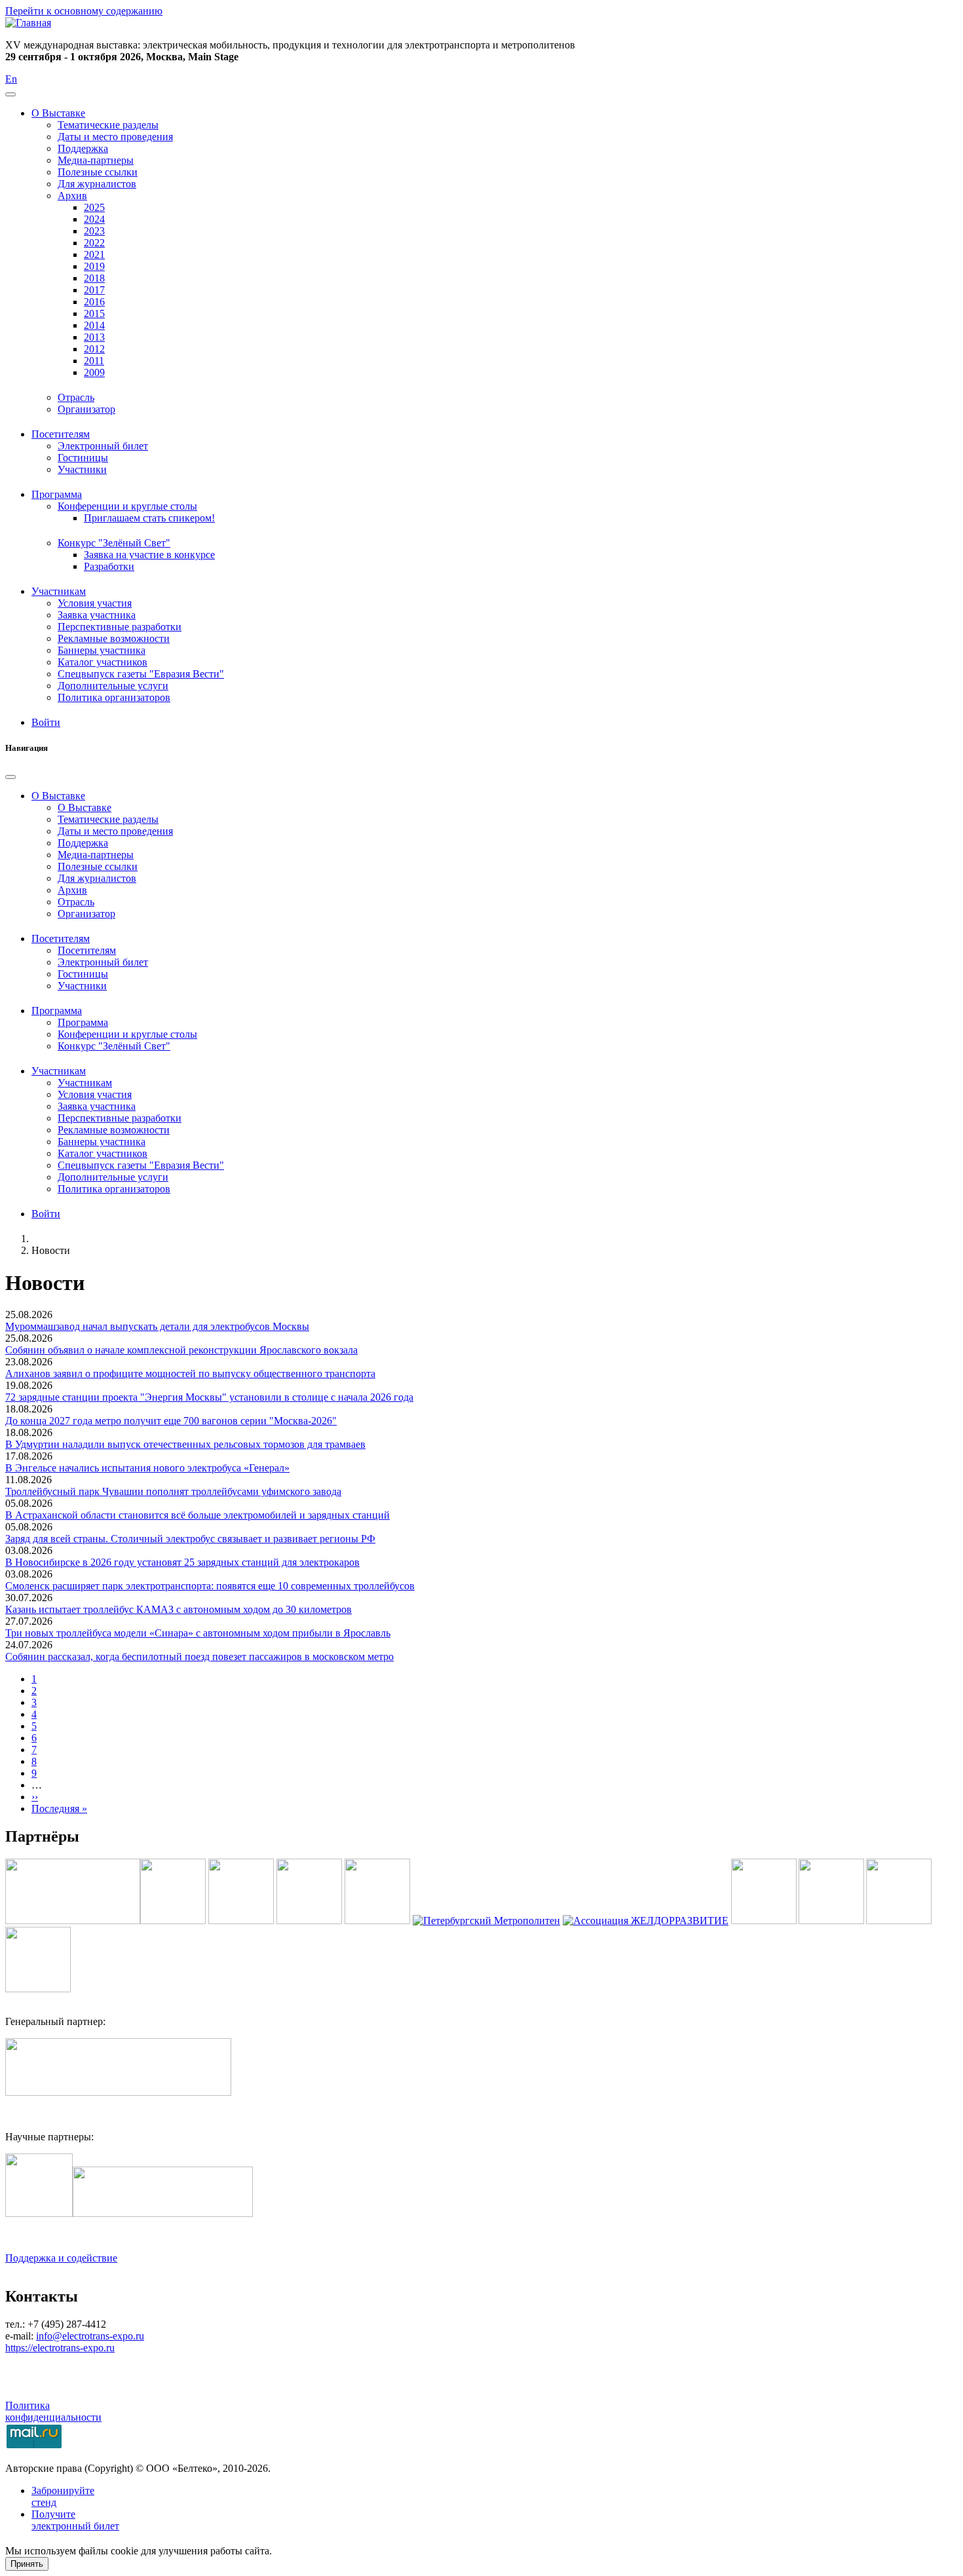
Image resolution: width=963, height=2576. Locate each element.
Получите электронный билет (75, 2520)
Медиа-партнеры (96, 160)
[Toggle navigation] (10, 94)
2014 (94, 325)
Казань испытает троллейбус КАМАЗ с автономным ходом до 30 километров (179, 1609)
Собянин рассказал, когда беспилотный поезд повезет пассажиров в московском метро (199, 1657)
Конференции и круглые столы (127, 1034)
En (11, 79)
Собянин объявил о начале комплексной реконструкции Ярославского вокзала (181, 1350)
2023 (94, 231)
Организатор (86, 409)
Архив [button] (72, 196)
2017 (94, 290)
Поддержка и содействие (61, 2258)
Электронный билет (103, 446)
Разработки (109, 566)
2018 (94, 278)
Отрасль (76, 397)
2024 (94, 219)
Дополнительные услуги (113, 686)
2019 (94, 266)
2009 (94, 372)
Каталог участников (103, 662)
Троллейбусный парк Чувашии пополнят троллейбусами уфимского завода (173, 1491)
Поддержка (83, 148)
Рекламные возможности (114, 638)
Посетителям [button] (61, 434)
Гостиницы (83, 458)
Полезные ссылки (98, 172)
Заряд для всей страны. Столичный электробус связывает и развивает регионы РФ (190, 1539)
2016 (94, 302)
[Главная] (28, 23)
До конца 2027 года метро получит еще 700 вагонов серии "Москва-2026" (171, 1421)
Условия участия (95, 603)
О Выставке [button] (58, 113)
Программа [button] (57, 494)
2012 (94, 349)
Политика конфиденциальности (53, 2411)
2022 (94, 243)
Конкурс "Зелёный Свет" (114, 1046)
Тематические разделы (108, 125)
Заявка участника (97, 615)
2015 (94, 313)
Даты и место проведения (115, 137)
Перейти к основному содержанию (84, 11)
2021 (94, 255)
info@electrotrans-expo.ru (90, 2336)
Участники (82, 469)
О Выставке (85, 807)
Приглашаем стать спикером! (149, 518)
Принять (27, 2564)
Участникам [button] (59, 591)
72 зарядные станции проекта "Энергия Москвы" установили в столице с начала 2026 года (209, 1397)
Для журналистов (97, 184)
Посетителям (87, 950)
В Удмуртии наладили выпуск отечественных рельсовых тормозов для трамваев (185, 1444)
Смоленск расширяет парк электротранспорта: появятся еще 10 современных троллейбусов (210, 1586)
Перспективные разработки (120, 627)
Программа (83, 1022)
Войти (46, 722)
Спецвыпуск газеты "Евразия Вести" (141, 674)
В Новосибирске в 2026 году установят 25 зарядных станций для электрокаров (182, 1562)
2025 (94, 207)
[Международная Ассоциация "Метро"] (173, 1921)
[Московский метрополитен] (309, 1921)
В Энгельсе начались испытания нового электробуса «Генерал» (147, 1468)
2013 (94, 337)
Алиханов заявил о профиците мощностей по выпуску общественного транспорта (190, 1373)
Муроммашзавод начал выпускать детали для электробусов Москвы (157, 1326)
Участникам (85, 1083)
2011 (94, 361)
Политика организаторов (114, 697)
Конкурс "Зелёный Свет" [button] (114, 543)
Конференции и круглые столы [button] (127, 506)
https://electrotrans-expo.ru (60, 2348)
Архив (72, 890)
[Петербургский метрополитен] (486, 1921)
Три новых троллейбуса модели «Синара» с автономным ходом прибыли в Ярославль (198, 1633)
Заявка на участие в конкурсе (149, 555)
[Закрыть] (10, 777)
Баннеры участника (102, 650)
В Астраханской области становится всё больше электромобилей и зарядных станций (198, 1515)
